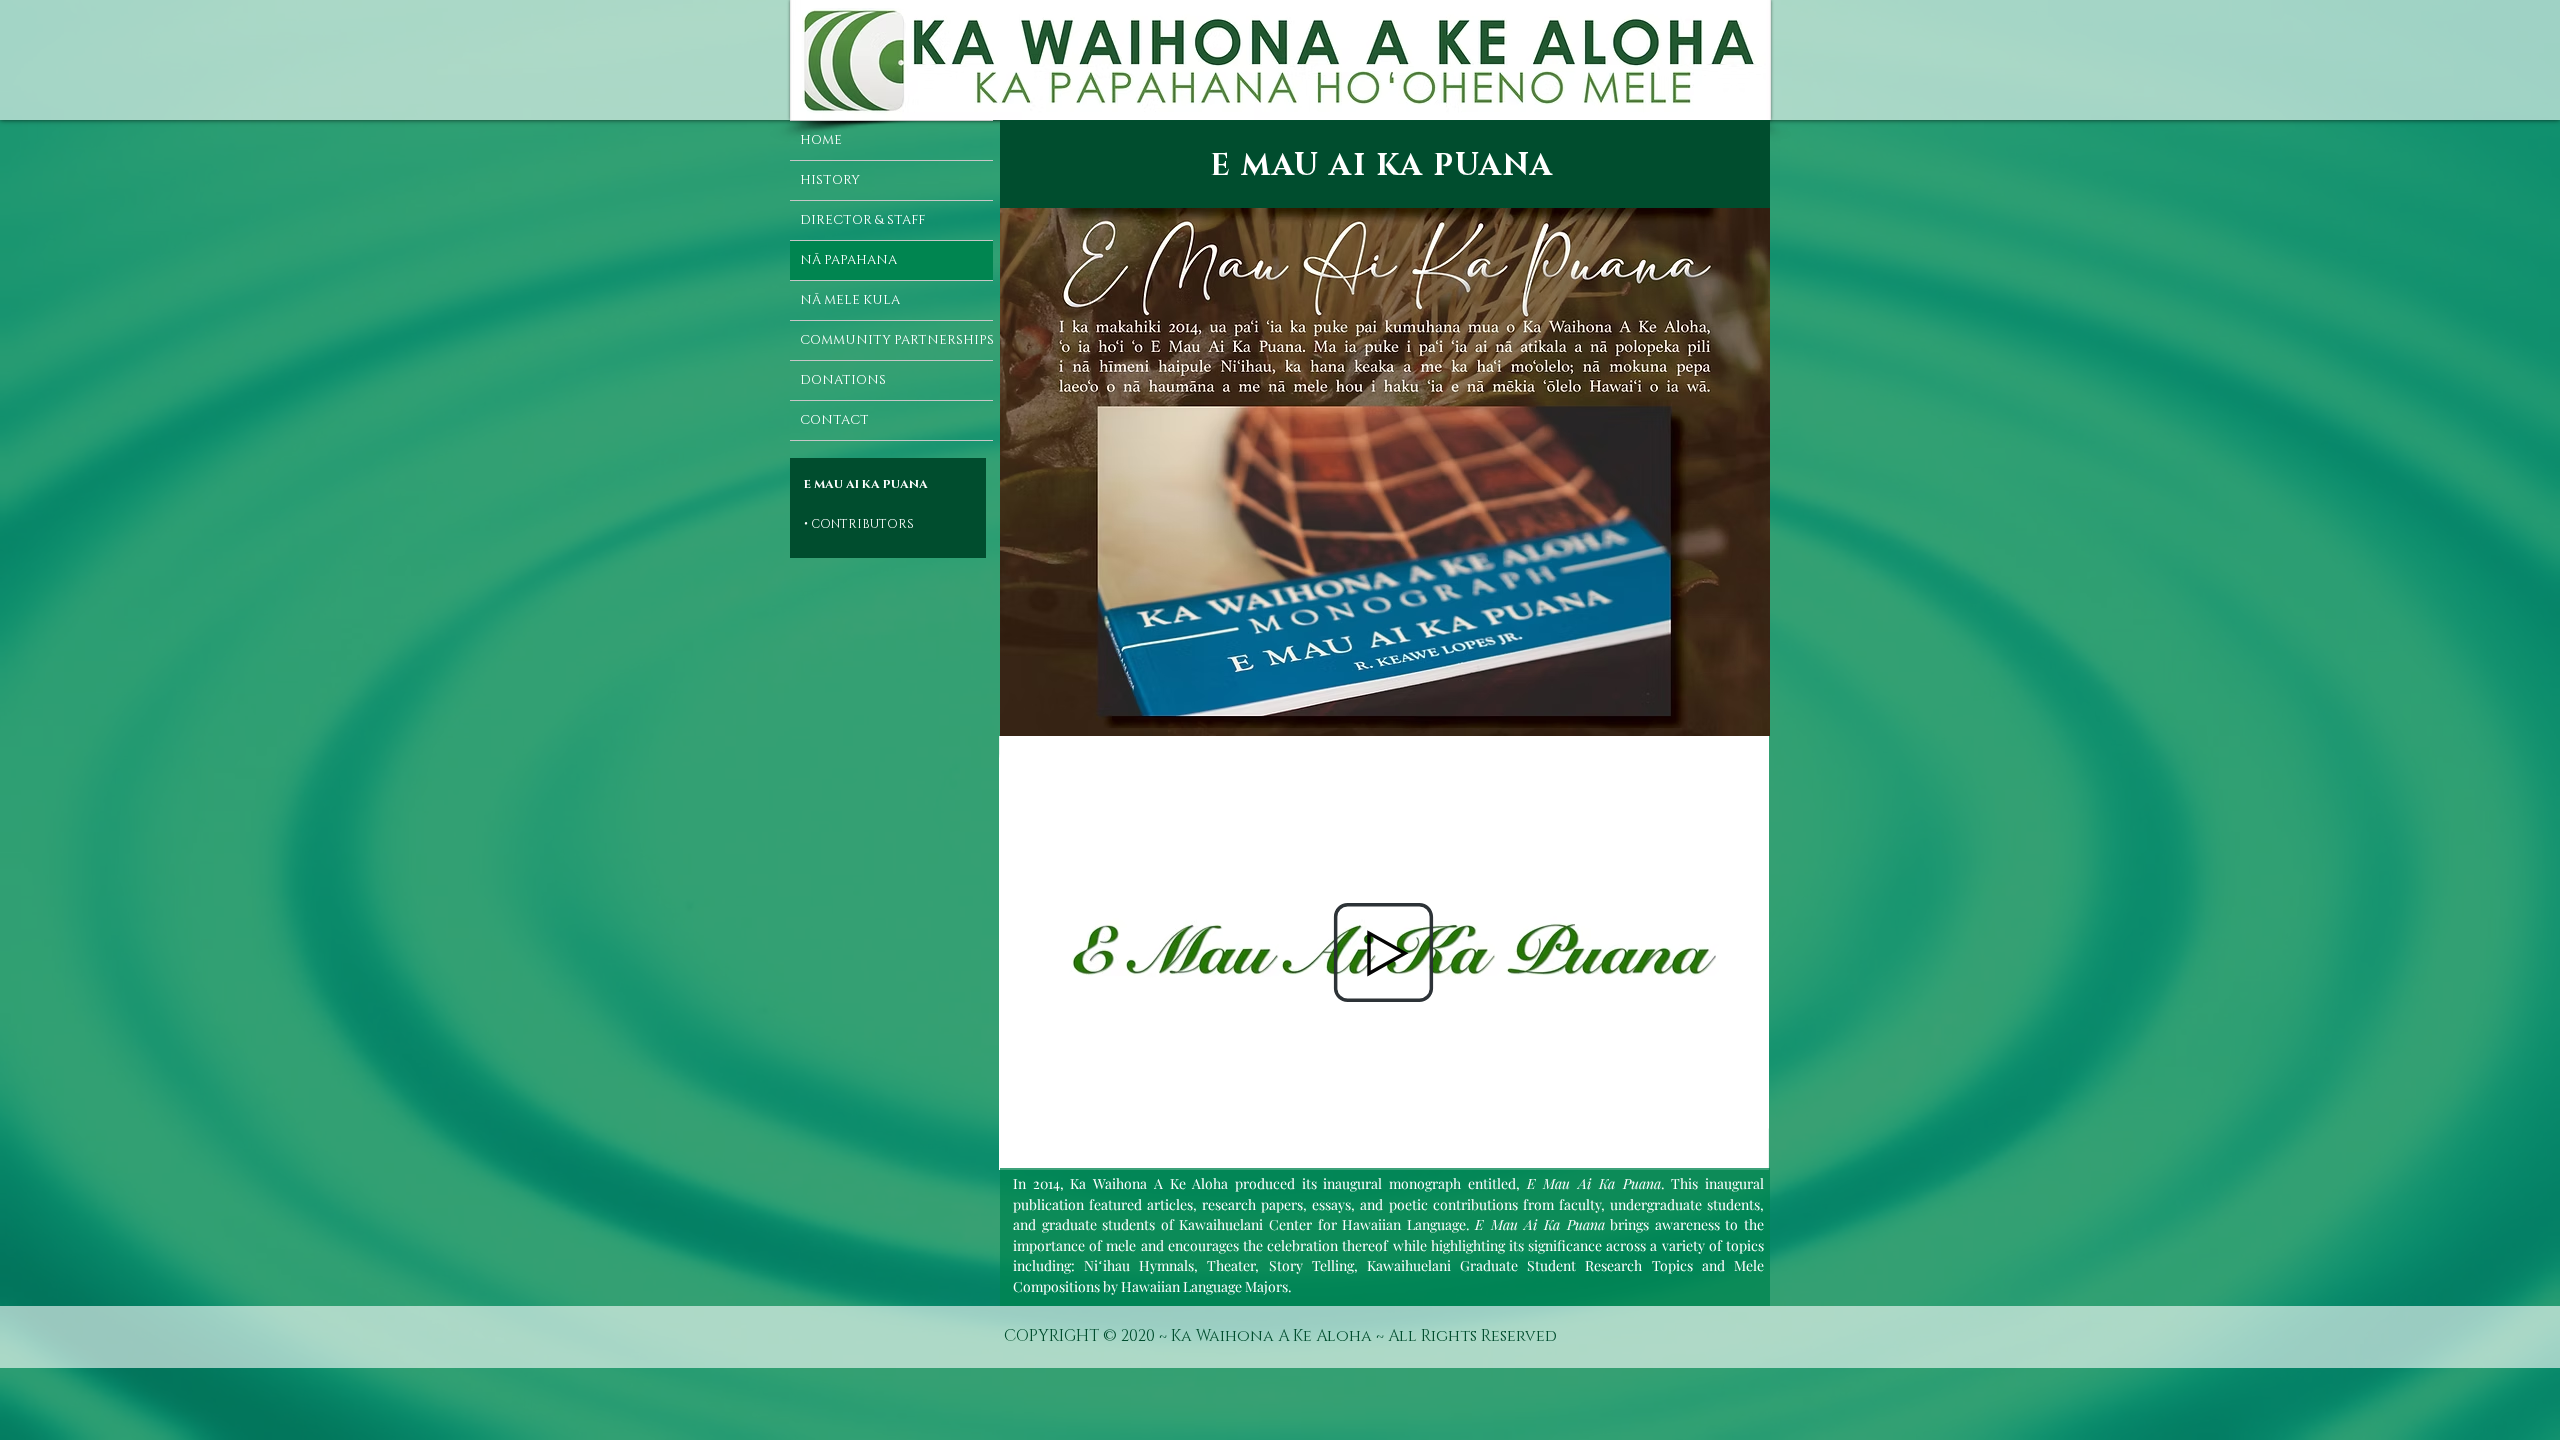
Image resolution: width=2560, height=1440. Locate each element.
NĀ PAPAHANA (848, 260)
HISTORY (830, 180)
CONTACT (834, 420)
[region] (887, 487)
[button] (1743, 1148)
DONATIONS (843, 380)
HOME (821, 140)
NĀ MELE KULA (850, 300)
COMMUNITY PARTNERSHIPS (896, 340)
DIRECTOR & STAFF (862, 220)
